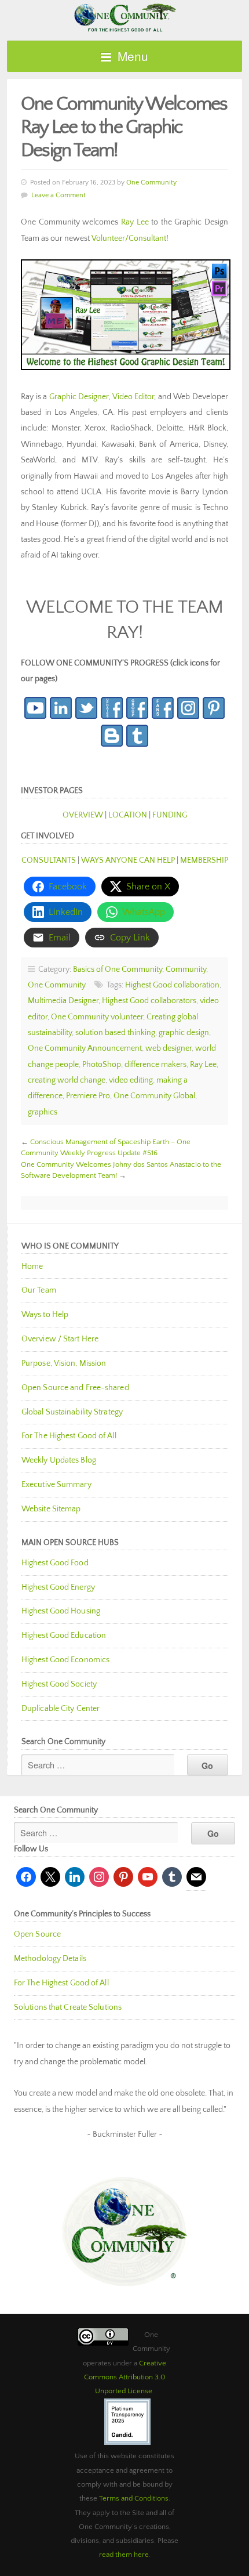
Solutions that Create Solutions (68, 2007)
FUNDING (170, 815)
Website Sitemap (51, 1509)
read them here (124, 2555)
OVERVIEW (83, 815)
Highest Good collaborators (149, 1001)
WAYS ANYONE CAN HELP (128, 860)
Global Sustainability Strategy (72, 1412)
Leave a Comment (58, 195)
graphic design (184, 1033)
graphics (43, 1112)
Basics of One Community (118, 969)
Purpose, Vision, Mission (64, 1363)
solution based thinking (115, 1033)
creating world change (67, 1080)
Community (186, 969)
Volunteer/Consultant (129, 238)
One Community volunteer (97, 1017)
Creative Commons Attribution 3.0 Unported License (125, 2377)
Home (32, 1267)
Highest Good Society (59, 1684)
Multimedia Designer (63, 1001)
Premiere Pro (88, 1096)
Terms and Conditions (134, 2498)
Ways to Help (45, 1315)
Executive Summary (56, 1485)
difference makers (155, 1065)
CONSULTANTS (49, 860)
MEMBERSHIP (204, 860)
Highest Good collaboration (172, 985)
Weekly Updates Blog (59, 1460)
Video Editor (133, 397)
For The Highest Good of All (69, 1436)
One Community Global (154, 1096)
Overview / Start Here (60, 1339)
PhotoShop (102, 1065)
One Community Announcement (85, 1048)
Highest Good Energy (58, 1587)
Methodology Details (50, 1959)
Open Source (37, 1934)
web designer (169, 1048)
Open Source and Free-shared (75, 1388)
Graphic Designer (79, 397)
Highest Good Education (64, 1636)
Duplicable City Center (61, 1709)
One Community (124, 17)
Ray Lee (135, 222)
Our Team (39, 1290)
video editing (131, 1080)
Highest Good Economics (65, 1660)
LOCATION (128, 815)
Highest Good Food (55, 1563)
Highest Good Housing (61, 1611)
